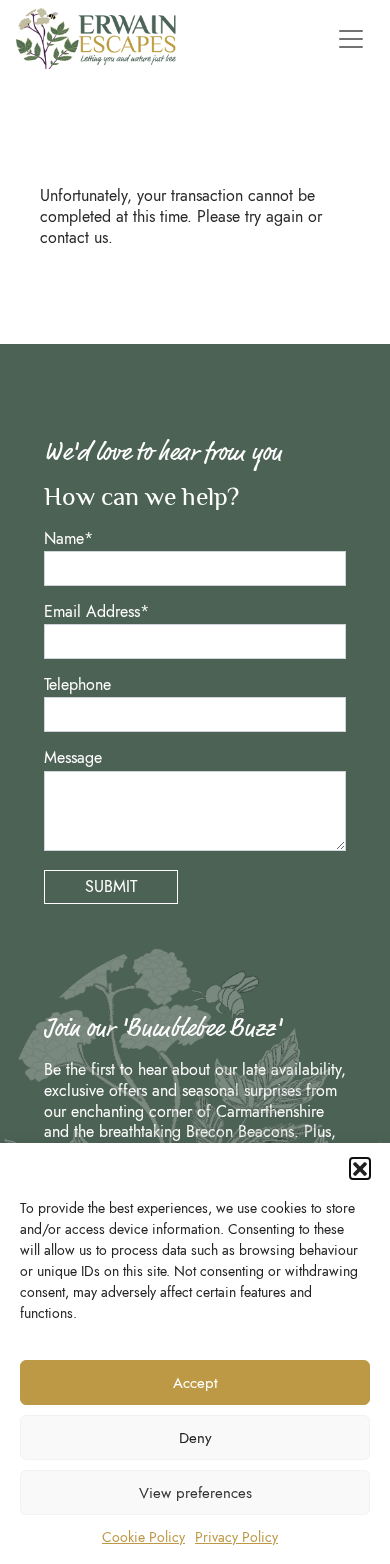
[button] (360, 1168)
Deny (195, 1438)
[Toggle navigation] (347, 39)
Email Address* (96, 612)
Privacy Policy (236, 1537)
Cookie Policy (143, 1537)
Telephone (77, 685)
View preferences (195, 1493)
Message (73, 758)
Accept (195, 1383)
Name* (68, 539)
